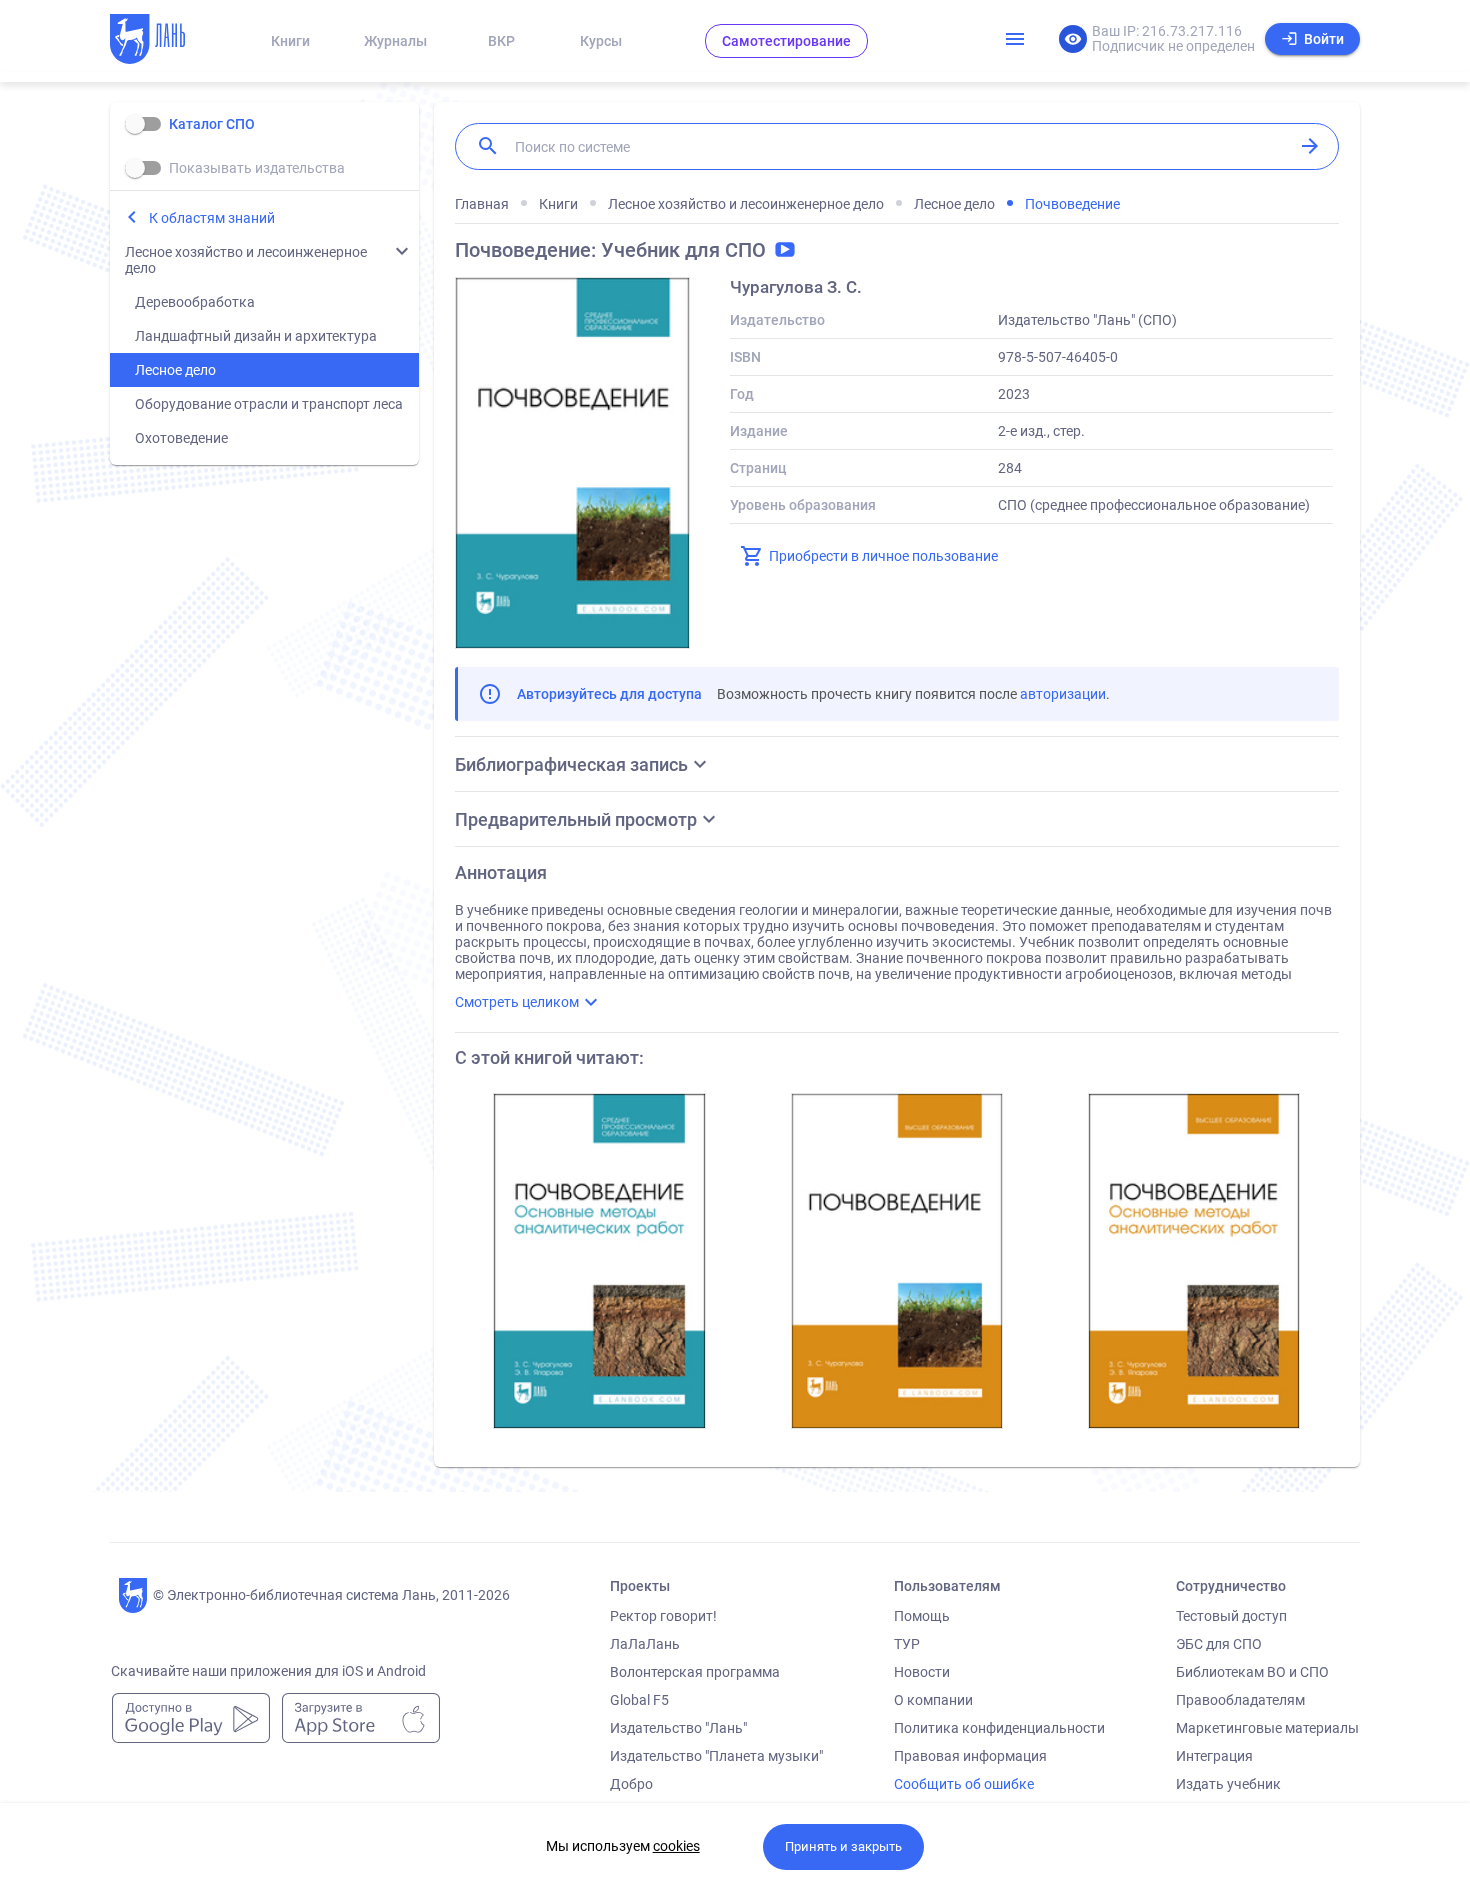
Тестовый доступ (1231, 1616)
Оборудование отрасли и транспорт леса (269, 404)
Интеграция (1214, 1756)
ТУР (907, 1644)
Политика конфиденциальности (999, 1728)
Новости (922, 1672)
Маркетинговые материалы (1267, 1728)
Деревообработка (195, 302)
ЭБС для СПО (1219, 1644)
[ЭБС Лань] (166, 41)
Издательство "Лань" (678, 1728)
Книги (290, 41)
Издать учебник (1228, 1784)
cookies (676, 1846)
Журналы (395, 41)
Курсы (601, 41)
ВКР (501, 41)
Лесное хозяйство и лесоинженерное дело (246, 260)
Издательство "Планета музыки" (716, 1756)
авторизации (1063, 694)
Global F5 (639, 1700)
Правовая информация (970, 1756)
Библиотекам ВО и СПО (1252, 1672)
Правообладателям (1240, 1700)
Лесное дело (175, 370)
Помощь (922, 1616)
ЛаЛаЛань (645, 1644)
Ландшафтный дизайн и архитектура (256, 336)
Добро (631, 1784)
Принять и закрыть (843, 1846)
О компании (933, 1700)
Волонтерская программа (695, 1672)
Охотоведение (181, 438)
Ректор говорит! (663, 1616)
